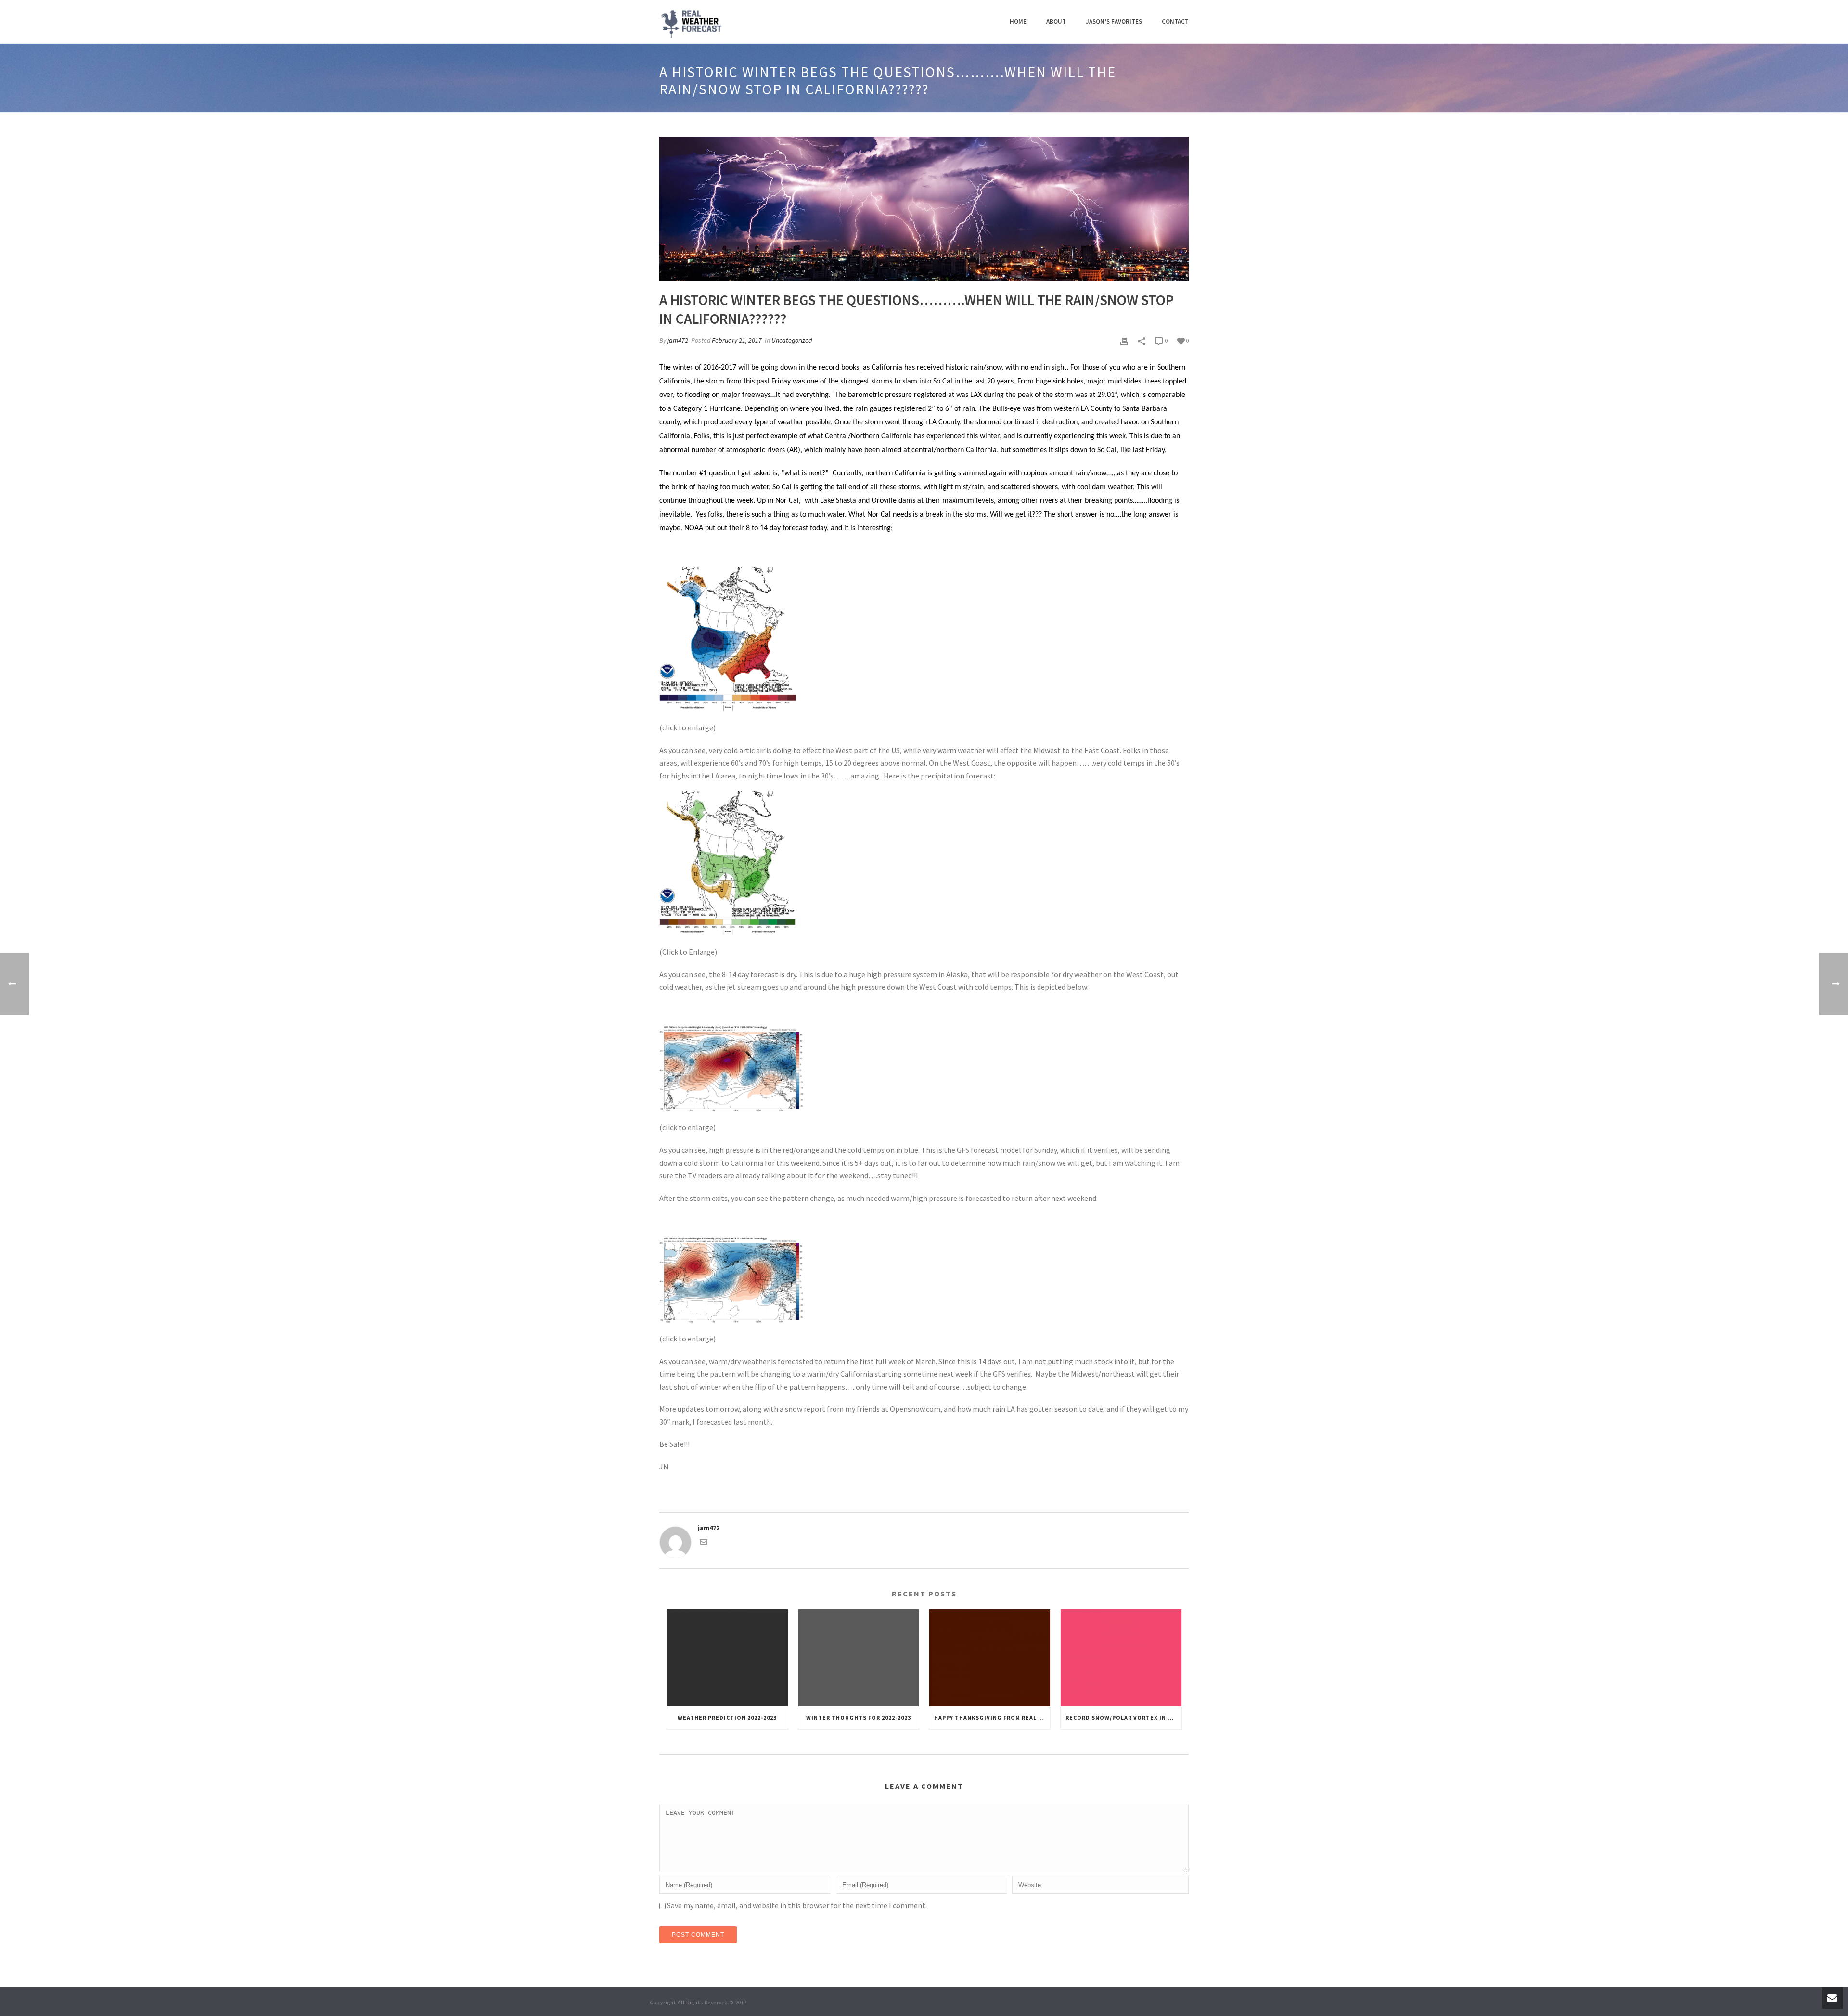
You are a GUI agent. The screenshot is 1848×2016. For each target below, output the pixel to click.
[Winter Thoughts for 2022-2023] (859, 1658)
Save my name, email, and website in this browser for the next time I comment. (797, 1905)
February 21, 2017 (737, 340)
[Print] (1124, 340)
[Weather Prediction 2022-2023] (727, 1658)
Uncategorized (792, 340)
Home (1018, 21)
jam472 (678, 340)
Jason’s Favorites (1114, 21)
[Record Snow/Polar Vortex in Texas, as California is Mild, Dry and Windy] (1121, 1658)
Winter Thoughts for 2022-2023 (859, 1717)
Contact (1175, 21)
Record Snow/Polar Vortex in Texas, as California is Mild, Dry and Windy (1123, 1717)
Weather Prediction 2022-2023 (727, 1717)
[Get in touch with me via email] (704, 1544)
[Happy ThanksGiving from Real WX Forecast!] (990, 1658)
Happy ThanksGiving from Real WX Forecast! (992, 1717)
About (1056, 21)
